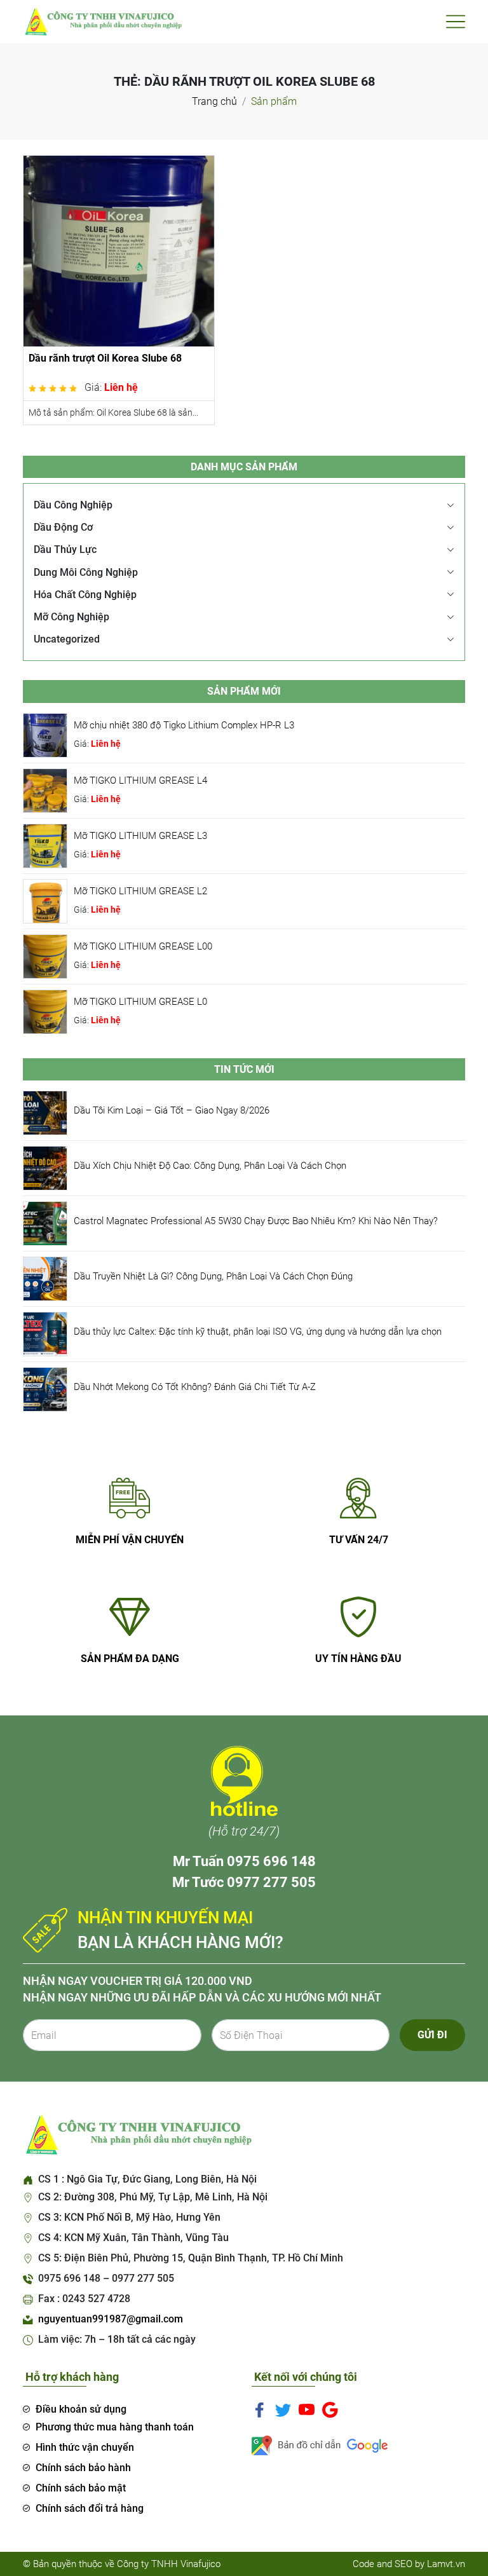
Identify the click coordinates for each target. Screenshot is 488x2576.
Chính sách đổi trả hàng (90, 2508)
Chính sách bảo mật (81, 2488)
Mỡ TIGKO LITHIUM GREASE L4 (140, 780)
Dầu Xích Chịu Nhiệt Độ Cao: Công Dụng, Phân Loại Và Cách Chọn (210, 1166)
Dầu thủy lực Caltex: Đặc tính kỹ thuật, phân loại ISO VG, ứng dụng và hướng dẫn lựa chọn (258, 1332)
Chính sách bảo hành (83, 2468)
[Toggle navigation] (456, 22)
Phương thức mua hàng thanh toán (115, 2427)
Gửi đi (432, 2035)
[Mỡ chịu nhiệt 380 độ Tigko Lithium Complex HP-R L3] (45, 734)
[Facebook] (260, 2409)
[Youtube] (307, 2409)
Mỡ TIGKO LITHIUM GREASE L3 (140, 836)
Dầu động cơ (63, 527)
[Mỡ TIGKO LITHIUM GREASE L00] (45, 956)
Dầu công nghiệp (73, 505)
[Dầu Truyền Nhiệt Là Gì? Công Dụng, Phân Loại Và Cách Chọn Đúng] (45, 1278)
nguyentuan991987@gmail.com (111, 2319)
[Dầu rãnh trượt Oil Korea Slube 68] (119, 250)
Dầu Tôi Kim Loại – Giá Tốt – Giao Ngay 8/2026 (172, 1110)
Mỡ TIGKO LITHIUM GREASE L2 (140, 891)
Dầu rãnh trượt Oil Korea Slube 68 (105, 358)
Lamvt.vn (446, 2564)
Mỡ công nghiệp (71, 617)
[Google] (330, 2409)
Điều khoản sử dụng (81, 2409)
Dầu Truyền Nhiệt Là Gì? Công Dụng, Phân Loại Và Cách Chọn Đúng (213, 1276)
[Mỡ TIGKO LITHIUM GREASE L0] (45, 1011)
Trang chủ (214, 101)
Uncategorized (67, 639)
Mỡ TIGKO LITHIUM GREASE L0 (140, 1002)
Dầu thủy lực (65, 549)
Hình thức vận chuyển (85, 2447)
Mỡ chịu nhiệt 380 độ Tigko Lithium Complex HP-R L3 (184, 725)
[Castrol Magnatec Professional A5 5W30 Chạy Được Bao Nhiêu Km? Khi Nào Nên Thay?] (45, 1223)
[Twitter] (283, 2409)
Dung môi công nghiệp (86, 572)
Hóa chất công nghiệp (85, 595)
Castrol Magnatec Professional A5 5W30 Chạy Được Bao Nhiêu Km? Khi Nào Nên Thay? (256, 1221)
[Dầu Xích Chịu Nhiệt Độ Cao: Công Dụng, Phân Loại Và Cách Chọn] (45, 1167)
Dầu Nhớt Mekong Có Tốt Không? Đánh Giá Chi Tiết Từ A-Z (195, 1387)
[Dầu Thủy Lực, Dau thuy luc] (102, 21)
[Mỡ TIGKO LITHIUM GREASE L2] (45, 900)
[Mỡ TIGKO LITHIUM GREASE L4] (45, 790)
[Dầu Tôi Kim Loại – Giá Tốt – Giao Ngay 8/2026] (45, 1112)
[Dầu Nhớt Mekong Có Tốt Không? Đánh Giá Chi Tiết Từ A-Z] (45, 1388)
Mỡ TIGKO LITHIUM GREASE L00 (143, 946)
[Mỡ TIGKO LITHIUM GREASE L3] (45, 845)
